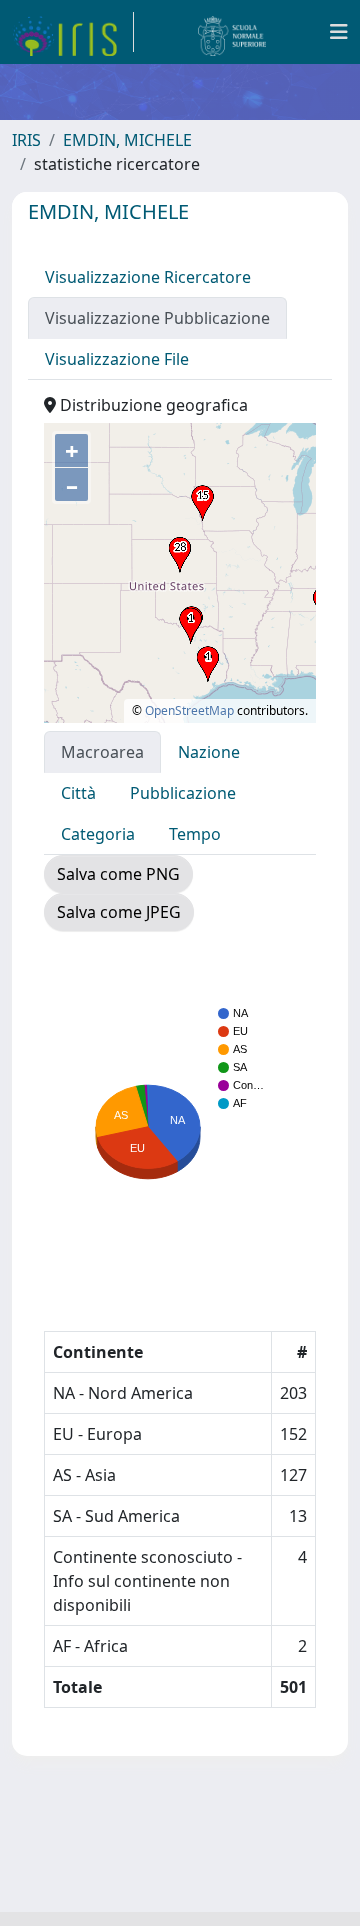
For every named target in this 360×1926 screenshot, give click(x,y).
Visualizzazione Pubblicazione (157, 318)
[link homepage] (73, 32)
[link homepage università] (232, 32)
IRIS (26, 140)
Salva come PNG (118, 874)
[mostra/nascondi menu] (339, 32)
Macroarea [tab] (102, 752)
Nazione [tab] (209, 752)
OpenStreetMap (189, 710)
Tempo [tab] (195, 834)
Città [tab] (78, 793)
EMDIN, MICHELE (127, 140)
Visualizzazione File (117, 359)
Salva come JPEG (119, 912)
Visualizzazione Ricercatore (148, 277)
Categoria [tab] (98, 834)
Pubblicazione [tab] (183, 793)
